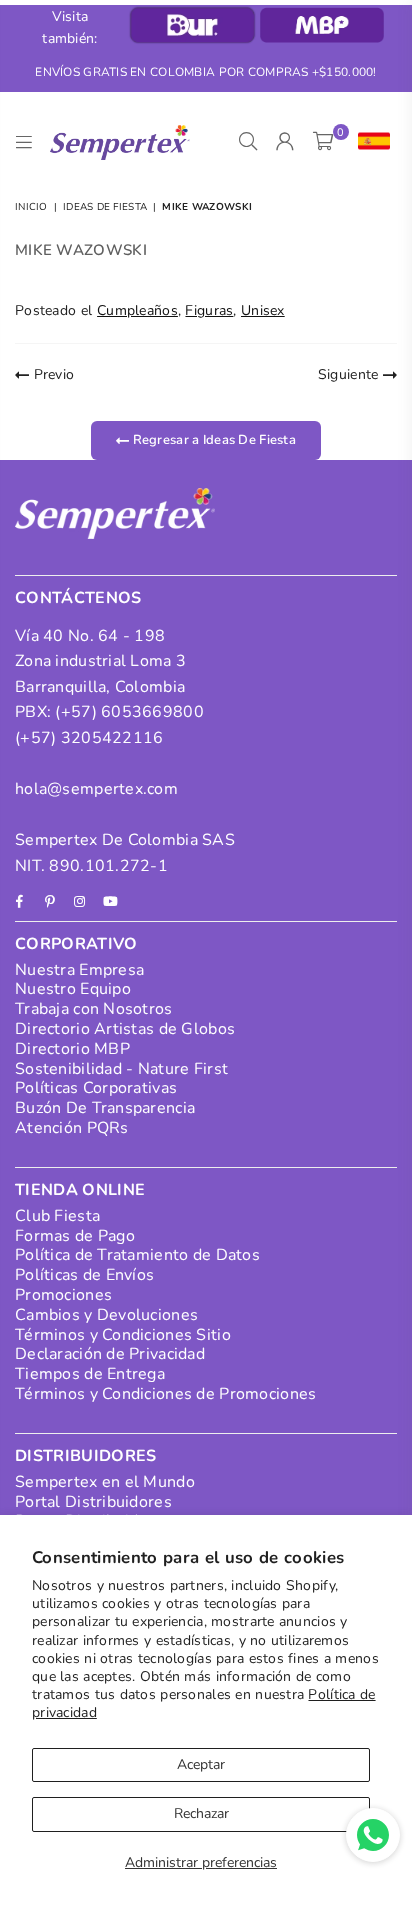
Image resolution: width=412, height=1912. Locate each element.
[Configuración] (369, 142)
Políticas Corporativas (96, 1088)
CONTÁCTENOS (78, 598)
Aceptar (201, 1764)
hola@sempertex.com (96, 789)
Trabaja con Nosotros (94, 1009)
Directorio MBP (72, 1049)
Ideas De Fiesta (105, 207)
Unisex (263, 310)
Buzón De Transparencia (105, 1108)
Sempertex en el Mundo (105, 1482)
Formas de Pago (75, 1236)
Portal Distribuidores (93, 1502)
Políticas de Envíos (84, 1275)
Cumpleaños (137, 310)
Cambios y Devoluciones (106, 1315)
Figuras (209, 310)
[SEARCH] (248, 142)
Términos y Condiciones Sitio (123, 1335)
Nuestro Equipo (73, 989)
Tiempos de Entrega (90, 1374)
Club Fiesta (57, 1216)
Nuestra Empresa (79, 970)
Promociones (63, 1295)
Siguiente (350, 374)
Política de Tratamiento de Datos (137, 1255)
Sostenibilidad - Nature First (121, 1069)
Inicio (31, 207)
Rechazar (201, 1813)
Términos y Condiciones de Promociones (165, 1394)
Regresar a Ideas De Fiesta (212, 440)
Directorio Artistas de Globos (125, 1029)
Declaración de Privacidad (110, 1354)
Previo (51, 374)
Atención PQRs (72, 1128)
